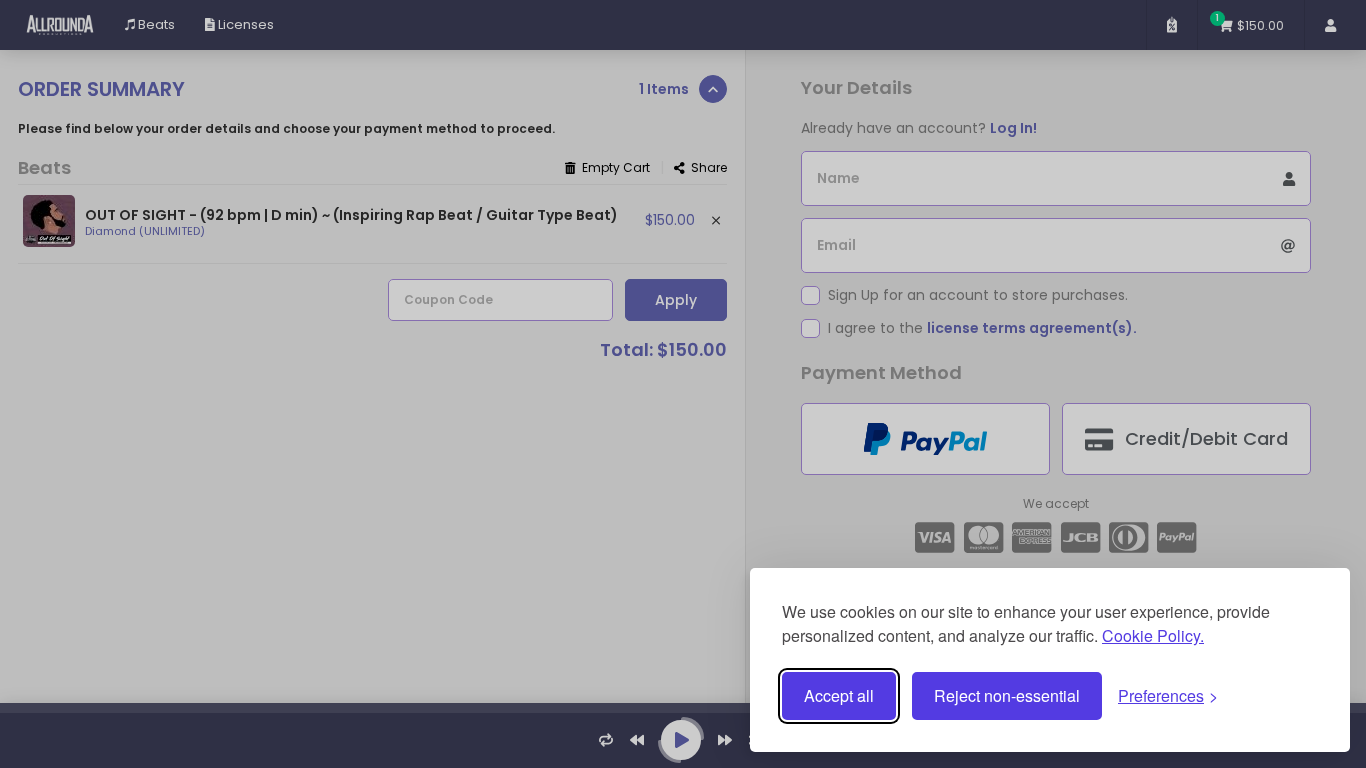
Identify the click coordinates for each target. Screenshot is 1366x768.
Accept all (839, 695)
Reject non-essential (1007, 695)
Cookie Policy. (1153, 635)
